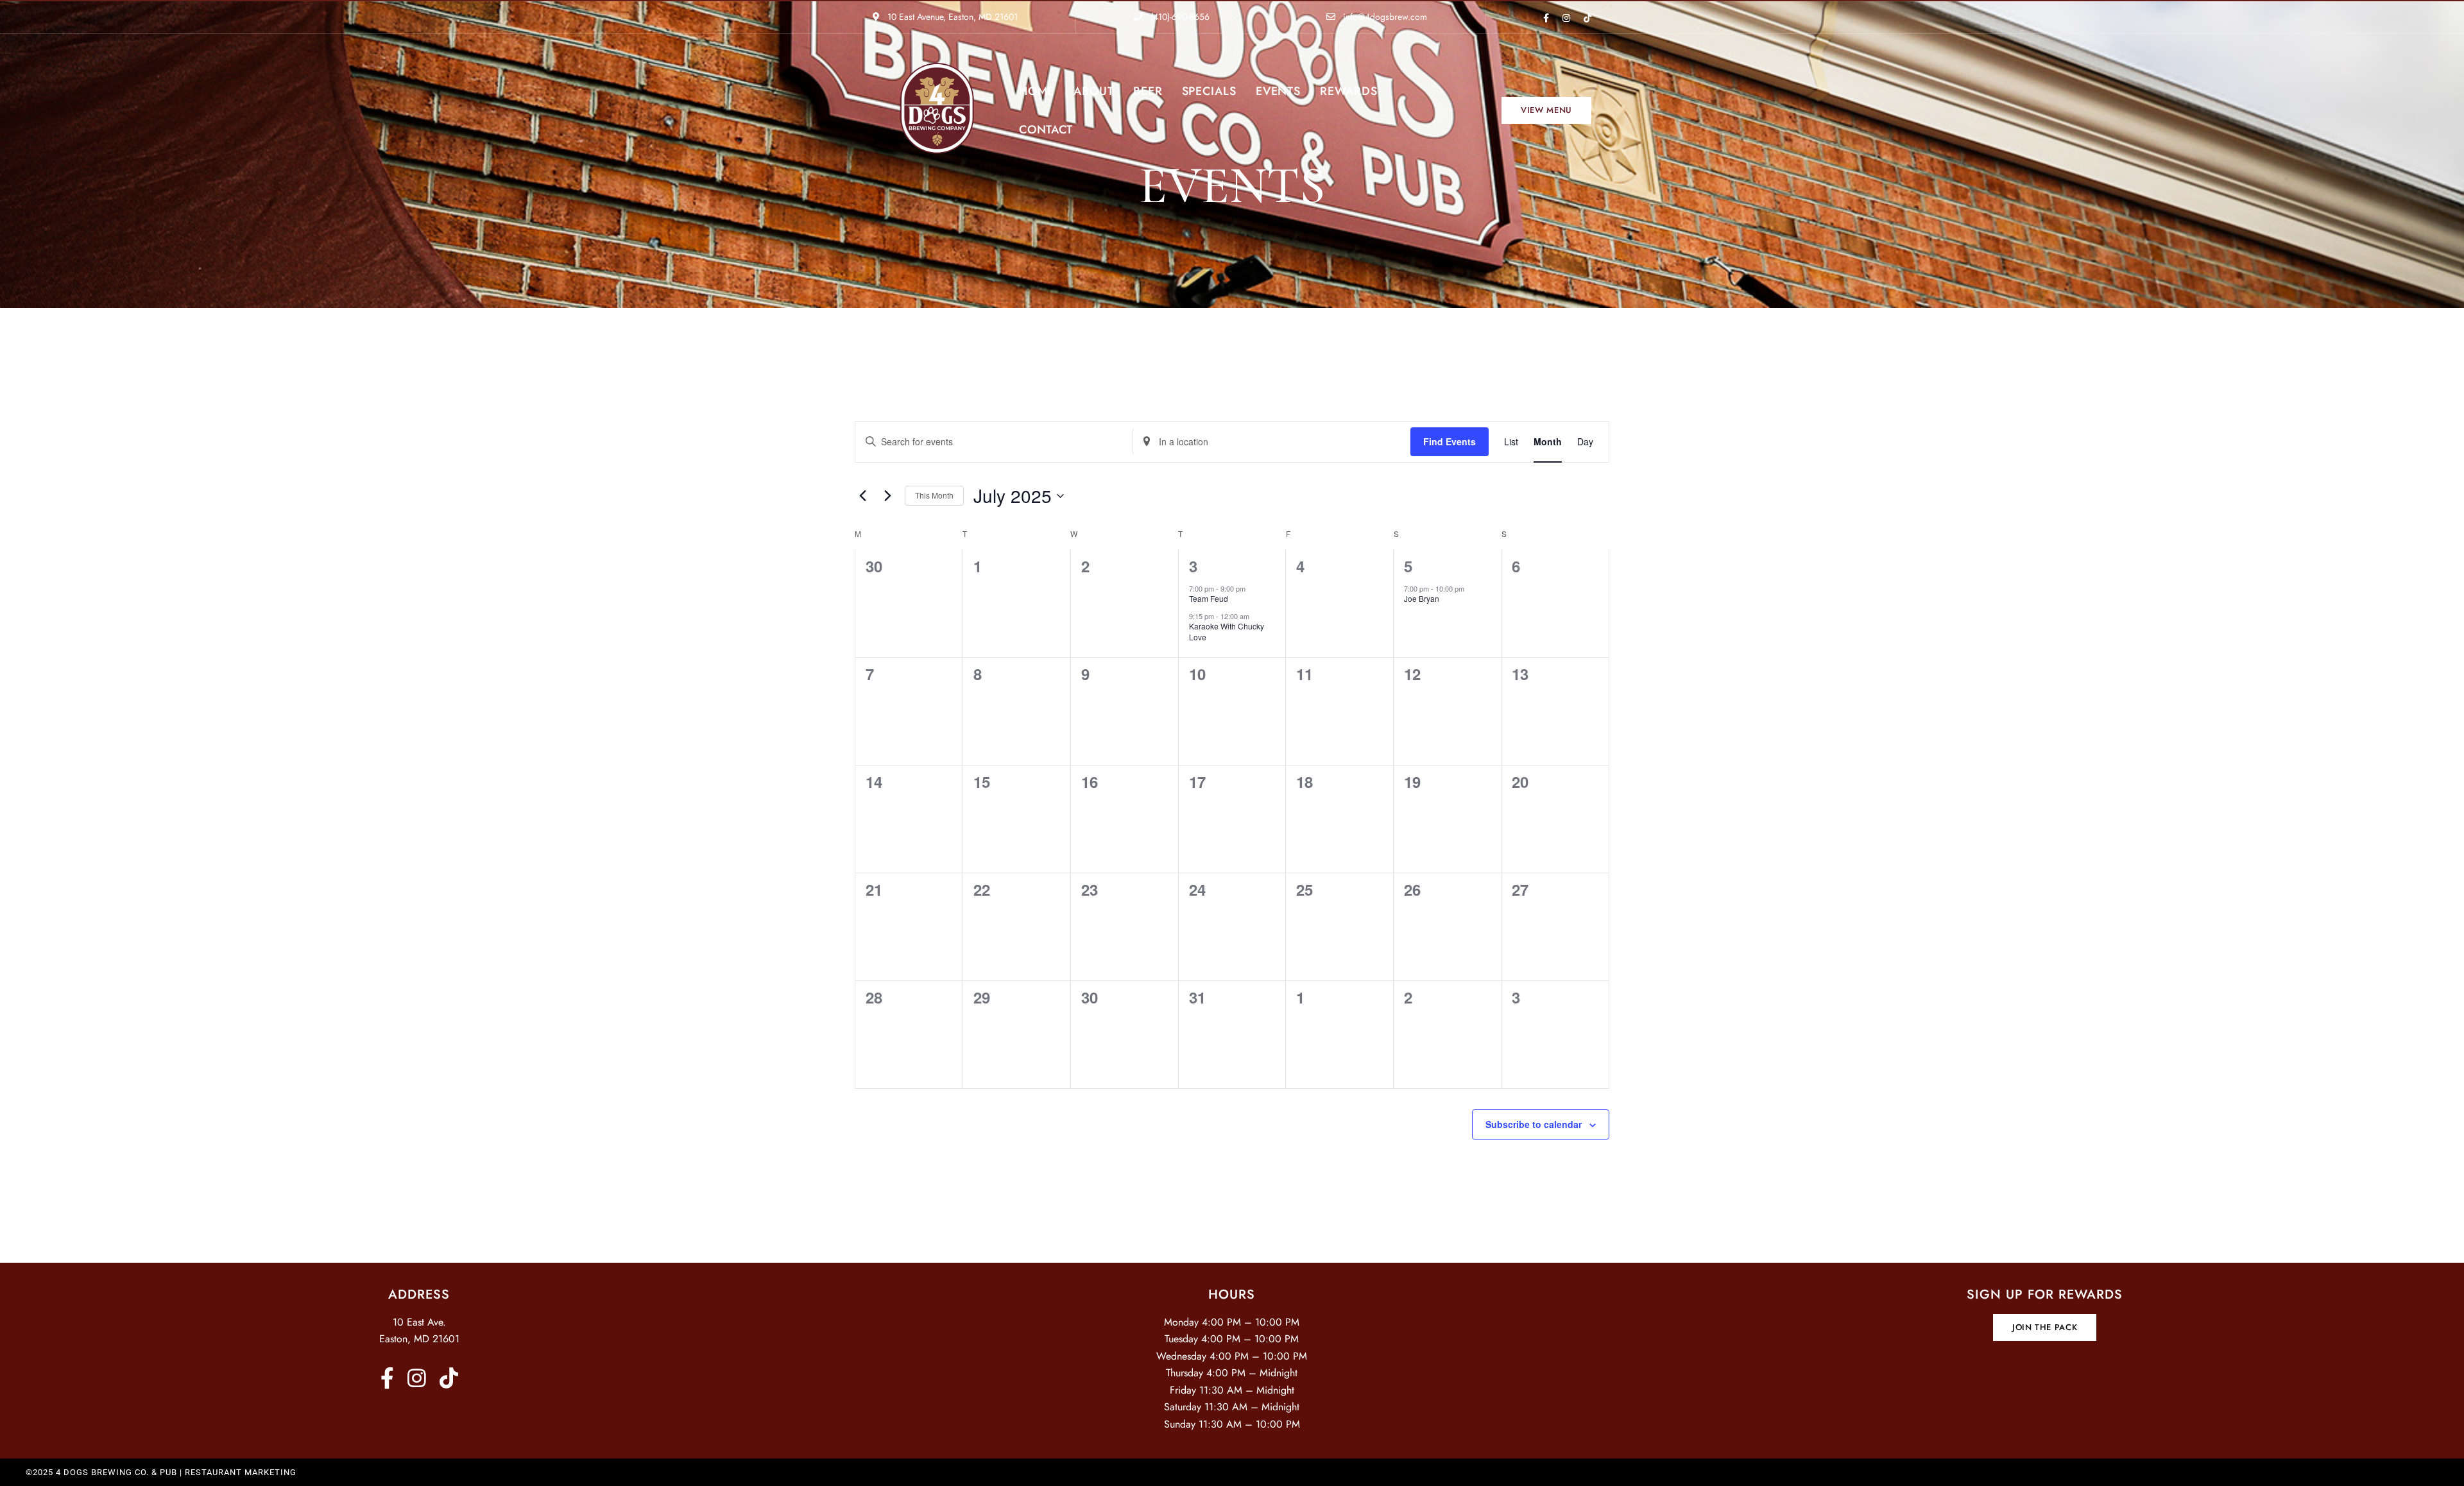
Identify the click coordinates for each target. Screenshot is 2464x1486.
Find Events (1450, 441)
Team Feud (1209, 598)
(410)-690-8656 (1179, 17)
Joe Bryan (1422, 598)
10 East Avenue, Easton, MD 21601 (951, 17)
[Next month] (887, 496)
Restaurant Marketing (241, 1472)
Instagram (1566, 18)
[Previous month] (862, 496)
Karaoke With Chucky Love (1227, 631)
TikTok (1587, 18)
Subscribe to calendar (1534, 1124)
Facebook (1546, 18)
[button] (1546, 110)
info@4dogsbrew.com (1384, 17)
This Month (934, 495)
